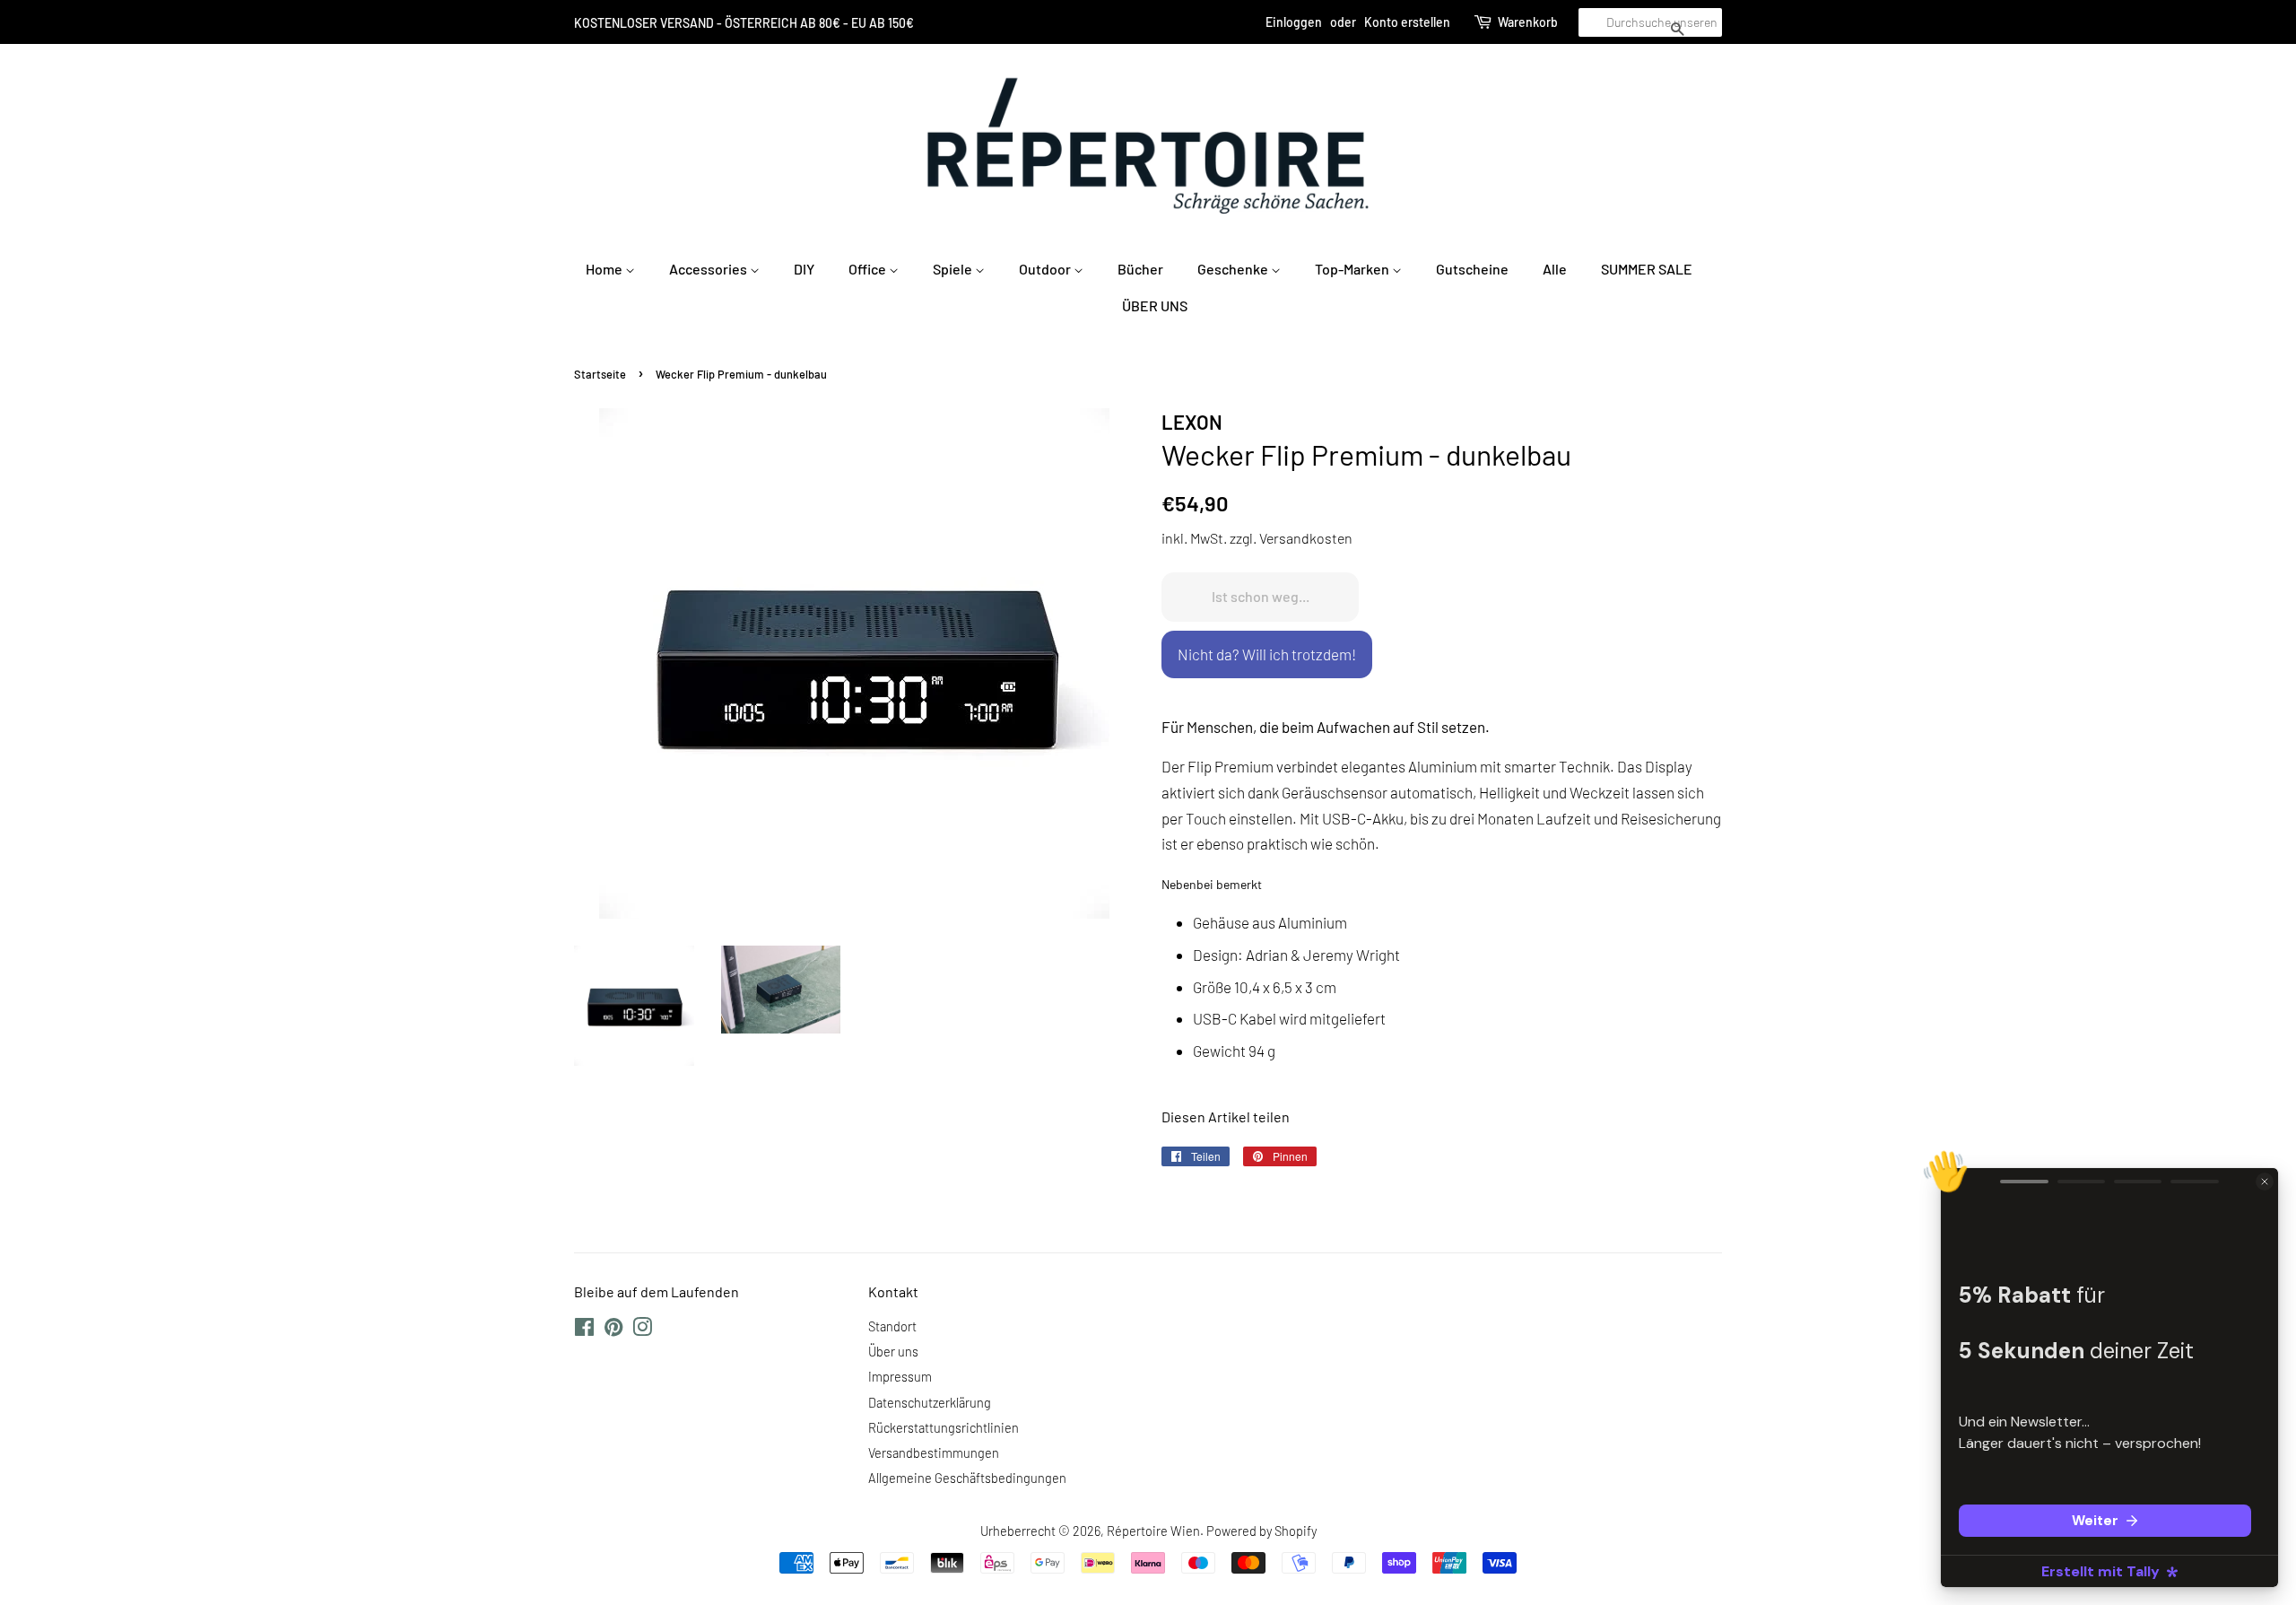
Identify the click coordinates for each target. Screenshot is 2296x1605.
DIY (804, 269)
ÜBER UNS (1155, 305)
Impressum (900, 1377)
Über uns (893, 1352)
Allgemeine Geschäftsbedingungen (967, 1478)
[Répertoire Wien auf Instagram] (642, 1330)
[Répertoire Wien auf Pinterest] (613, 1330)
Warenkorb (1528, 22)
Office (869, 269)
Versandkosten (1306, 538)
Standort (892, 1326)
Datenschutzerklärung (930, 1403)
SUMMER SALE (1647, 269)
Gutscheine (1472, 269)
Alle (1555, 269)
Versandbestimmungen (934, 1453)
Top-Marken (1353, 269)
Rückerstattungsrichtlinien (944, 1428)
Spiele (954, 269)
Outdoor (1046, 269)
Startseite (600, 374)
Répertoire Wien (1153, 1531)
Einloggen (1294, 22)
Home (605, 269)
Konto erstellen (1407, 22)
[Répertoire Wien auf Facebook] (584, 1330)
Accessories (709, 269)
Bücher (1140, 269)
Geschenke (1234, 269)
